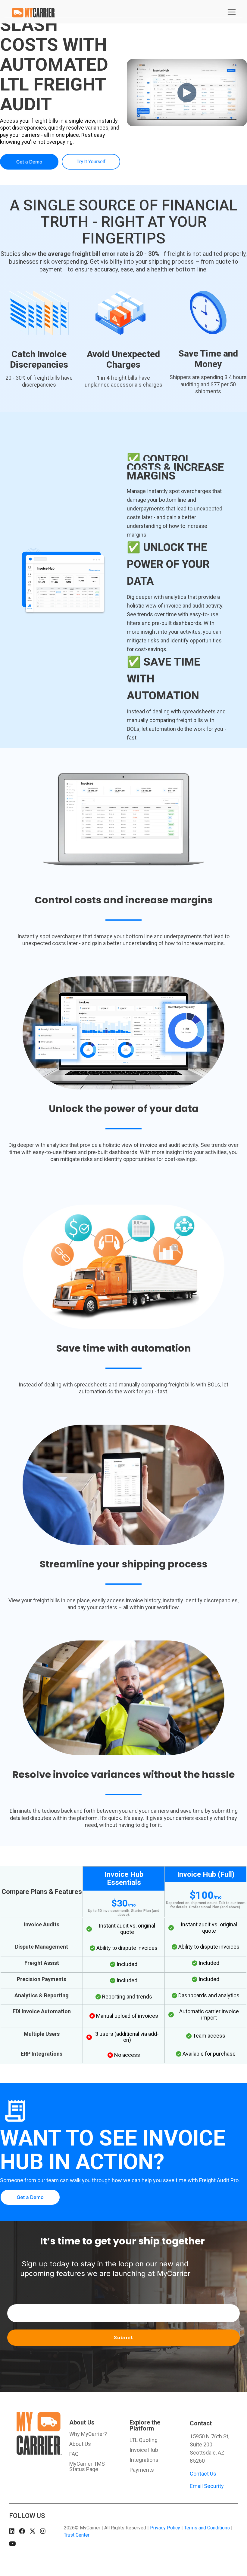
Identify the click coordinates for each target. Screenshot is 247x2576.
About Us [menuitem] (82, 2422)
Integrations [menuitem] (144, 2460)
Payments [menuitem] (142, 2470)
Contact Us (203, 2474)
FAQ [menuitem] (74, 2454)
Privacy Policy (165, 2528)
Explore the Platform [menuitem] (145, 2425)
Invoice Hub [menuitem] (144, 2450)
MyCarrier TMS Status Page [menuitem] (87, 2467)
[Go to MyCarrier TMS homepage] (35, 2452)
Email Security (207, 2486)
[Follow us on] (12, 2531)
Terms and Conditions (207, 2528)
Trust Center (77, 2535)
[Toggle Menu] (232, 12)
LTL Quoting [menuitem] (144, 2440)
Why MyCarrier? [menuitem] (88, 2434)
